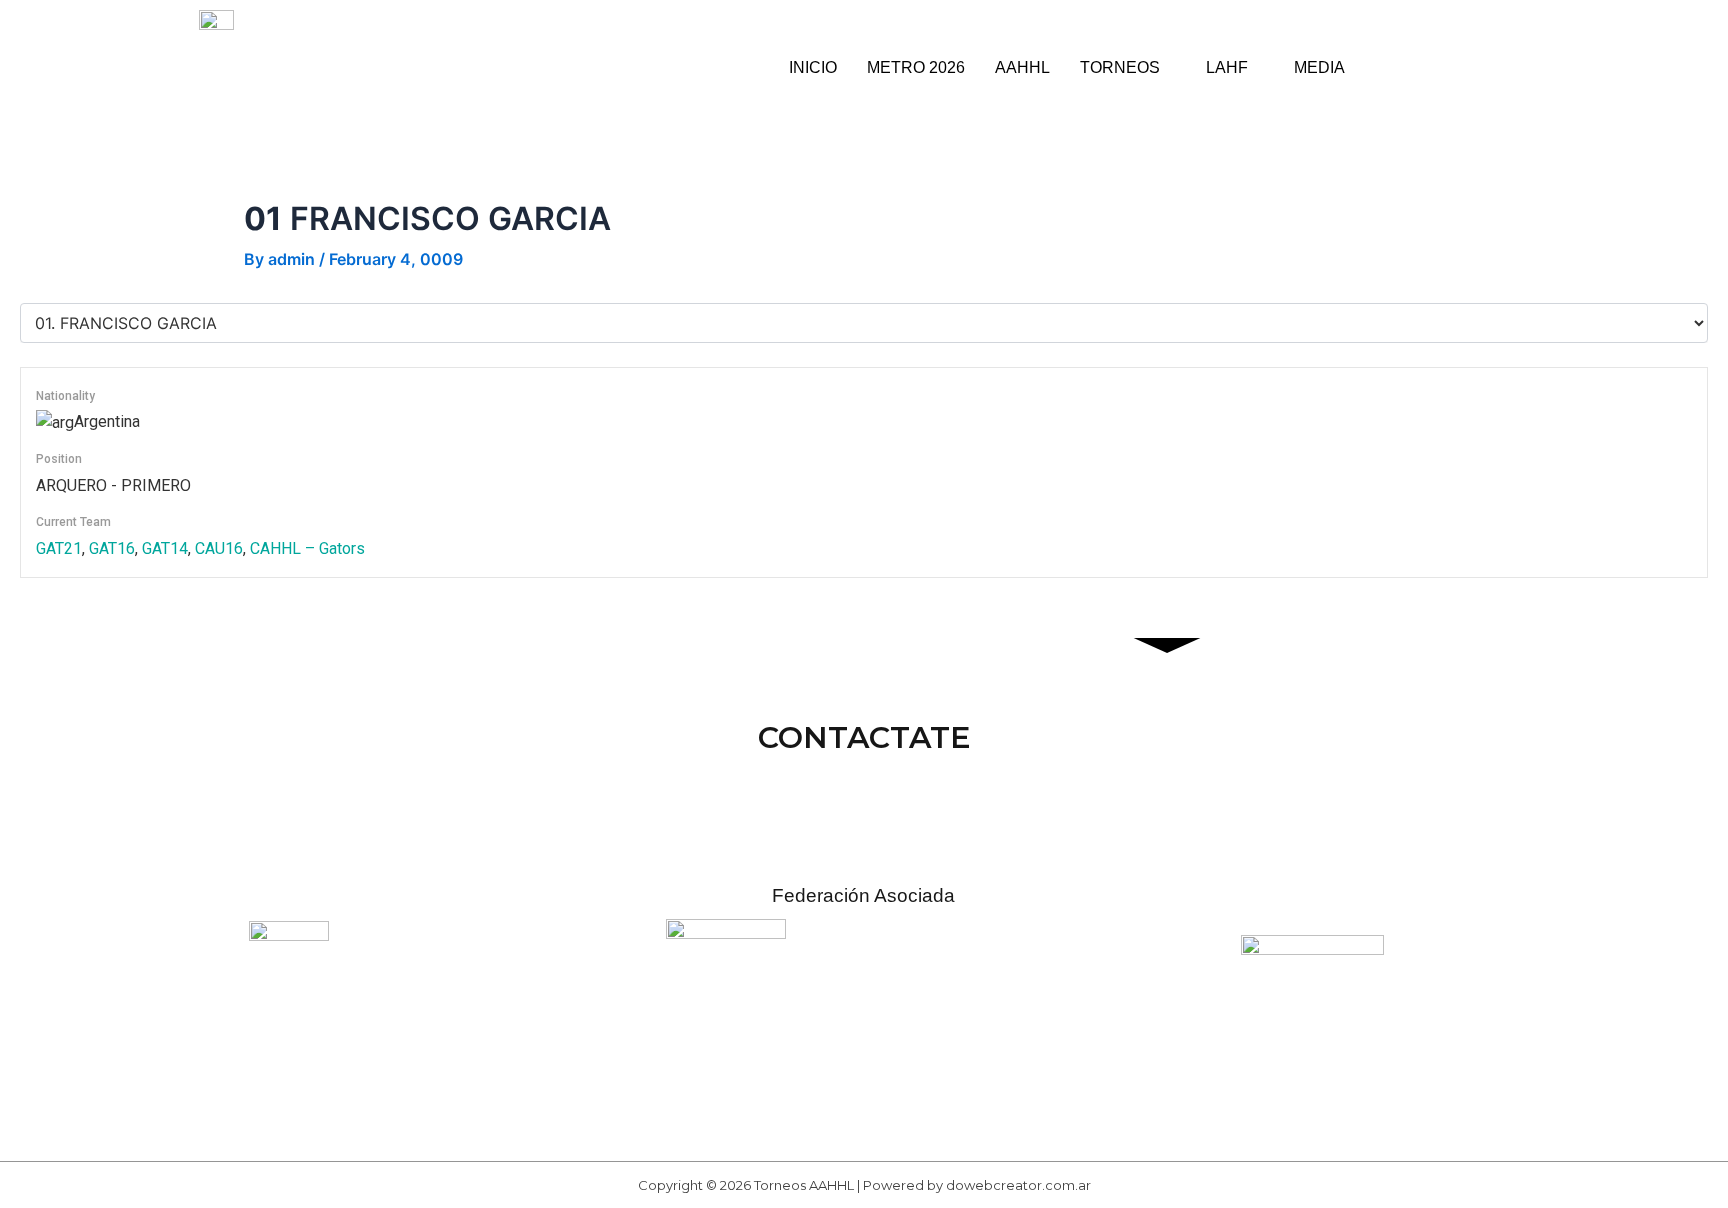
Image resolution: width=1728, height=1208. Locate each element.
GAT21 (59, 548)
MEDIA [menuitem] (1319, 67)
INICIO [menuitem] (813, 67)
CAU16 (219, 548)
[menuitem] (1128, 68)
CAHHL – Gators (307, 548)
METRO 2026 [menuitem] (916, 67)
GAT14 (165, 548)
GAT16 (112, 548)
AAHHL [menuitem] (1022, 67)
